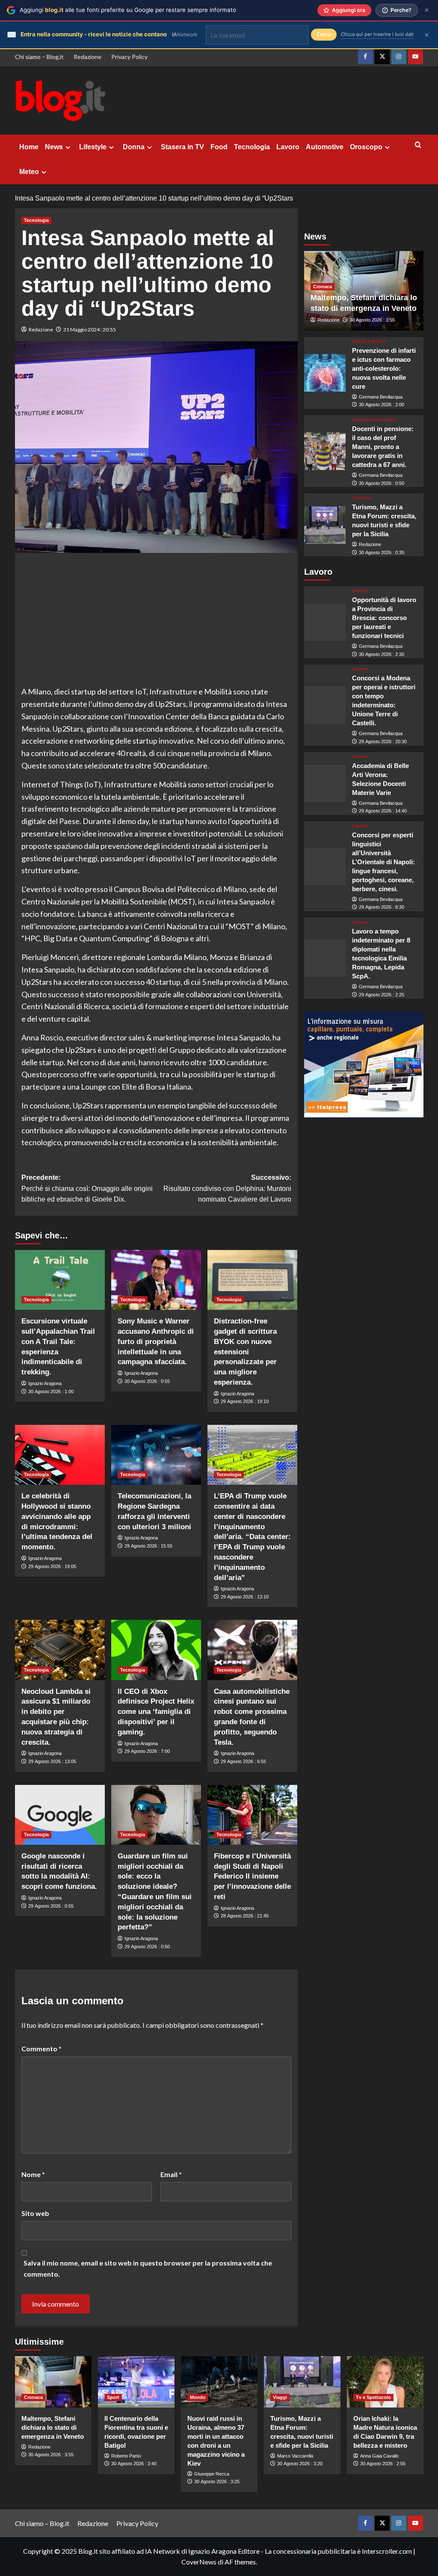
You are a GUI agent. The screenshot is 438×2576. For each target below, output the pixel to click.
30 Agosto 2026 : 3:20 (300, 2464)
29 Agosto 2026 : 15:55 (148, 1546)
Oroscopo (366, 147)
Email (171, 2174)
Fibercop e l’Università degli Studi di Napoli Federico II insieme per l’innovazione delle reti (252, 1876)
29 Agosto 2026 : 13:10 (245, 1597)
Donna (134, 147)
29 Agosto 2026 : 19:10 (245, 1401)
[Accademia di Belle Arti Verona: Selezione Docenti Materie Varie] (325, 783)
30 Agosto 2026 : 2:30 (382, 654)
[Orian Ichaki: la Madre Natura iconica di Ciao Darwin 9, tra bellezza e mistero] (385, 2382)
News (54, 147)
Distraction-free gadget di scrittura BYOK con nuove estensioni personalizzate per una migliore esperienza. (245, 1352)
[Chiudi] (427, 10)
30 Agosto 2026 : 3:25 (217, 2481)
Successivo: (227, 1188)
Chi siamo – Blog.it (39, 57)
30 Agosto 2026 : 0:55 (147, 1381)
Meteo (29, 172)
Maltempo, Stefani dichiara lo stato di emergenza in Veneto (53, 2427)
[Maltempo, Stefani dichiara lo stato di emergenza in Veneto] (53, 2382)
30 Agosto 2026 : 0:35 (382, 552)
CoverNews (199, 2562)
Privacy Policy (129, 57)
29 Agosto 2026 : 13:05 (52, 1761)
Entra (324, 34)
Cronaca (323, 287)
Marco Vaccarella (295, 2456)
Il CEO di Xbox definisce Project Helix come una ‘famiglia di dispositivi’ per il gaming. (156, 1712)
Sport (113, 2397)
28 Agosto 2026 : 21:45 (245, 1916)
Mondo (198, 2397)
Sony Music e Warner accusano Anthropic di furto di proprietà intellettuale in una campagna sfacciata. (156, 1341)
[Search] (418, 145)
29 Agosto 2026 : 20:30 (383, 741)
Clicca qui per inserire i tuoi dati (377, 34)
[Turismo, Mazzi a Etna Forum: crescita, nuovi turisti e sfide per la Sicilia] (325, 525)
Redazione (87, 57)
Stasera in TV (182, 147)
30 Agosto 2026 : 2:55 (383, 2464)
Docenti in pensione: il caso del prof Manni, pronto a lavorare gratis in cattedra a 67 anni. (383, 447)
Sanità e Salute (369, 341)
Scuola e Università (374, 420)
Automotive (325, 147)
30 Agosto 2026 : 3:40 (134, 2464)
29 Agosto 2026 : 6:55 (243, 1761)
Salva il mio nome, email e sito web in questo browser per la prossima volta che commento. (148, 2268)
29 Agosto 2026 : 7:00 (147, 1751)
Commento (41, 2049)
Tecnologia (252, 147)
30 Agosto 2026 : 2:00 (382, 405)
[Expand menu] (68, 147)
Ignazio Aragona (45, 1383)
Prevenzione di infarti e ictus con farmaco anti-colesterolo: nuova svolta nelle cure (384, 368)
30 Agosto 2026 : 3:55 (372, 320)
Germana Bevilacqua (381, 397)
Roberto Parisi (126, 2456)
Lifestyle (93, 147)
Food (219, 147)
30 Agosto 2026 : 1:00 (51, 1391)
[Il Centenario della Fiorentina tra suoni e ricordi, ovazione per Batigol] (136, 2382)
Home (29, 147)
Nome (33, 2174)
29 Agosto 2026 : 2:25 (382, 995)
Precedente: (87, 1188)
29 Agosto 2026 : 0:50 (147, 1947)
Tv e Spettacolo (373, 2397)
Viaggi (280, 2397)
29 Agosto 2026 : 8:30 (382, 907)
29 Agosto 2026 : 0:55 (51, 1906)
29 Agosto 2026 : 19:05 (52, 1566)
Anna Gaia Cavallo (379, 2456)
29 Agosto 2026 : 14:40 (383, 811)
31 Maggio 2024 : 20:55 (90, 329)
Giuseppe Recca (212, 2474)
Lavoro (288, 147)
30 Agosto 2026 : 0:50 (382, 483)
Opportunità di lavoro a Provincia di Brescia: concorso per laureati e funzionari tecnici (384, 618)
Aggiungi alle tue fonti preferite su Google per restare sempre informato (128, 10)
